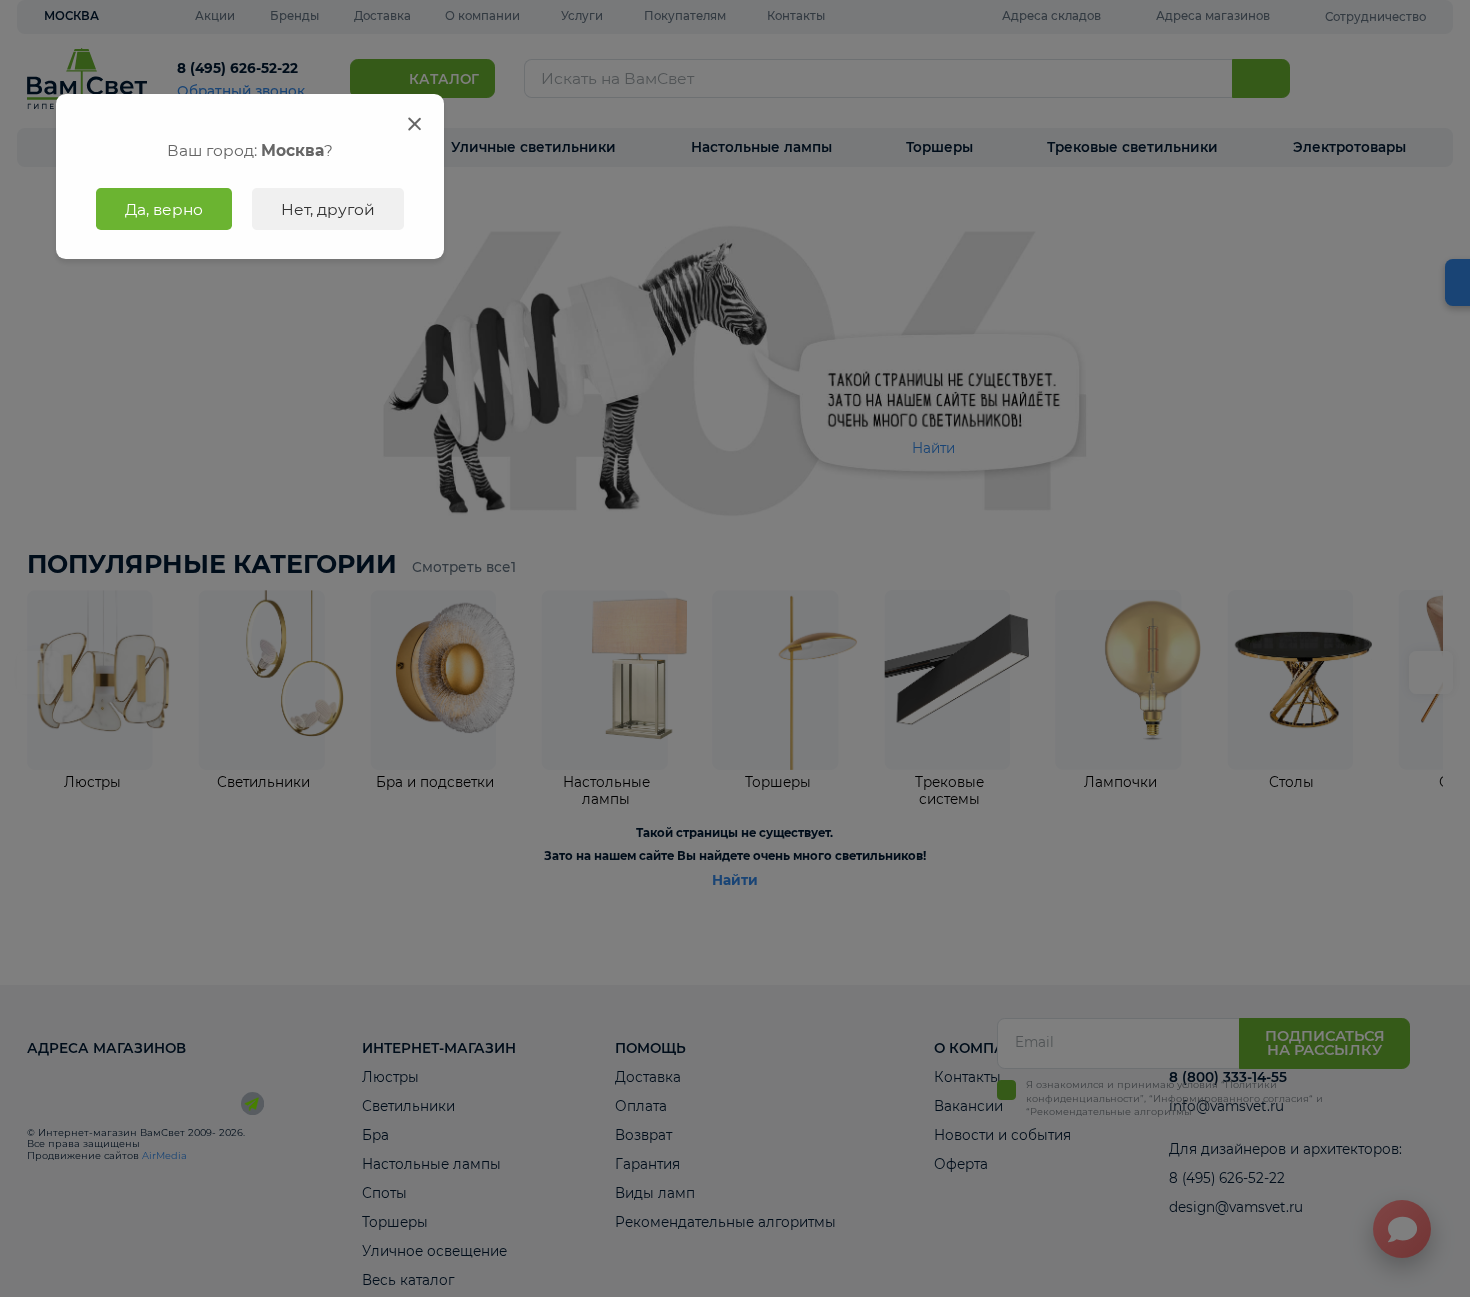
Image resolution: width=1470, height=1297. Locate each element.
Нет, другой (328, 209)
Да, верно (164, 209)
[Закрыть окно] (414, 123)
